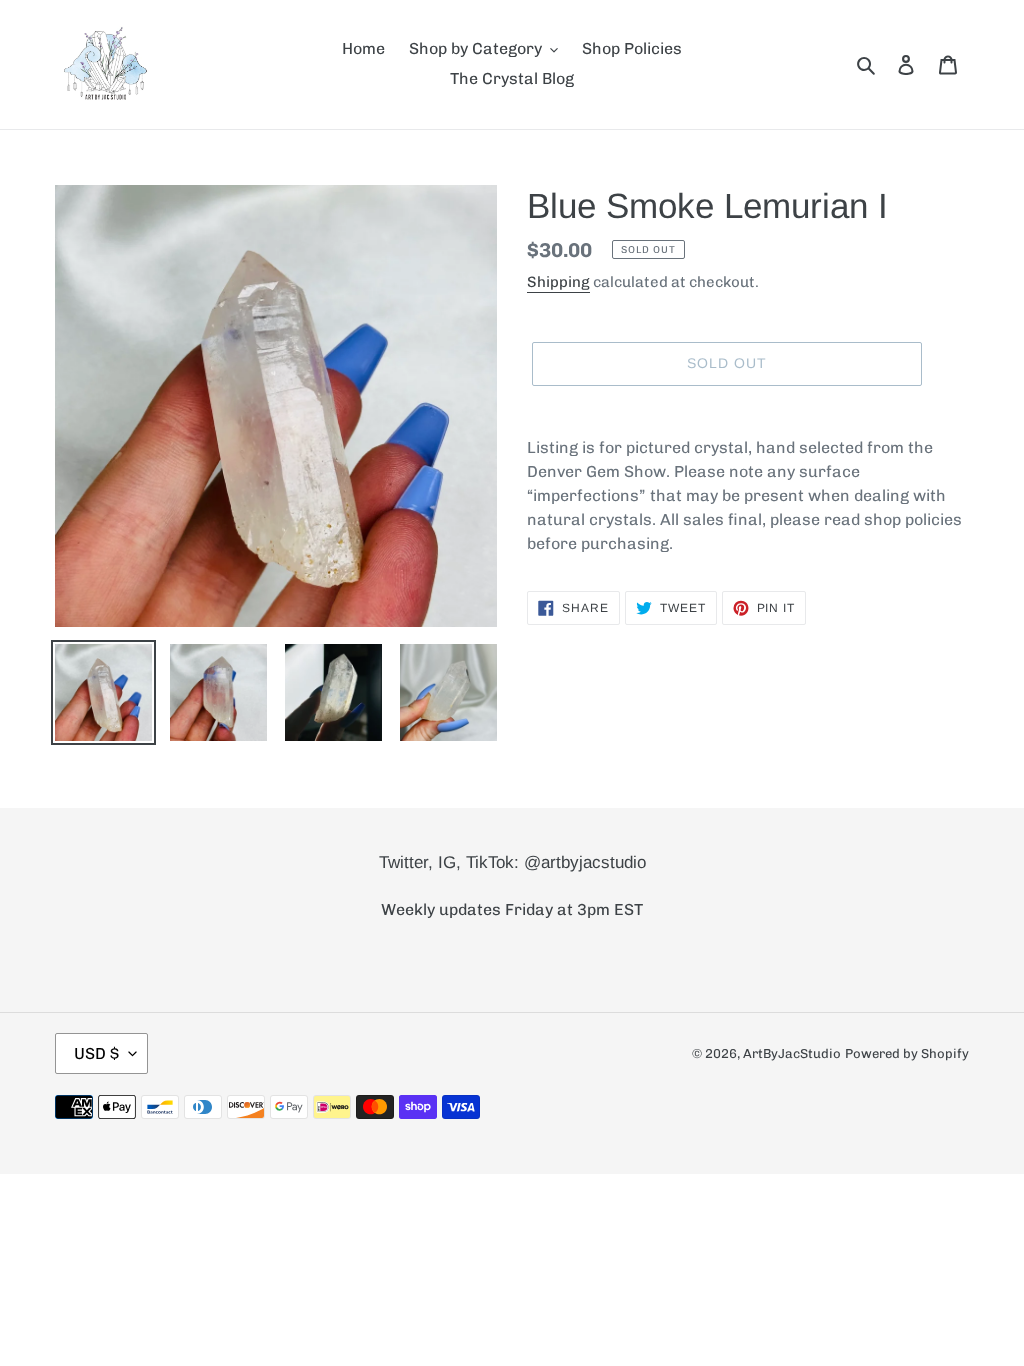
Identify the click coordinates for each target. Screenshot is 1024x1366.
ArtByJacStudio (792, 1053)
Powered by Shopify (907, 1053)
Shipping (558, 282)
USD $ (96, 1053)
